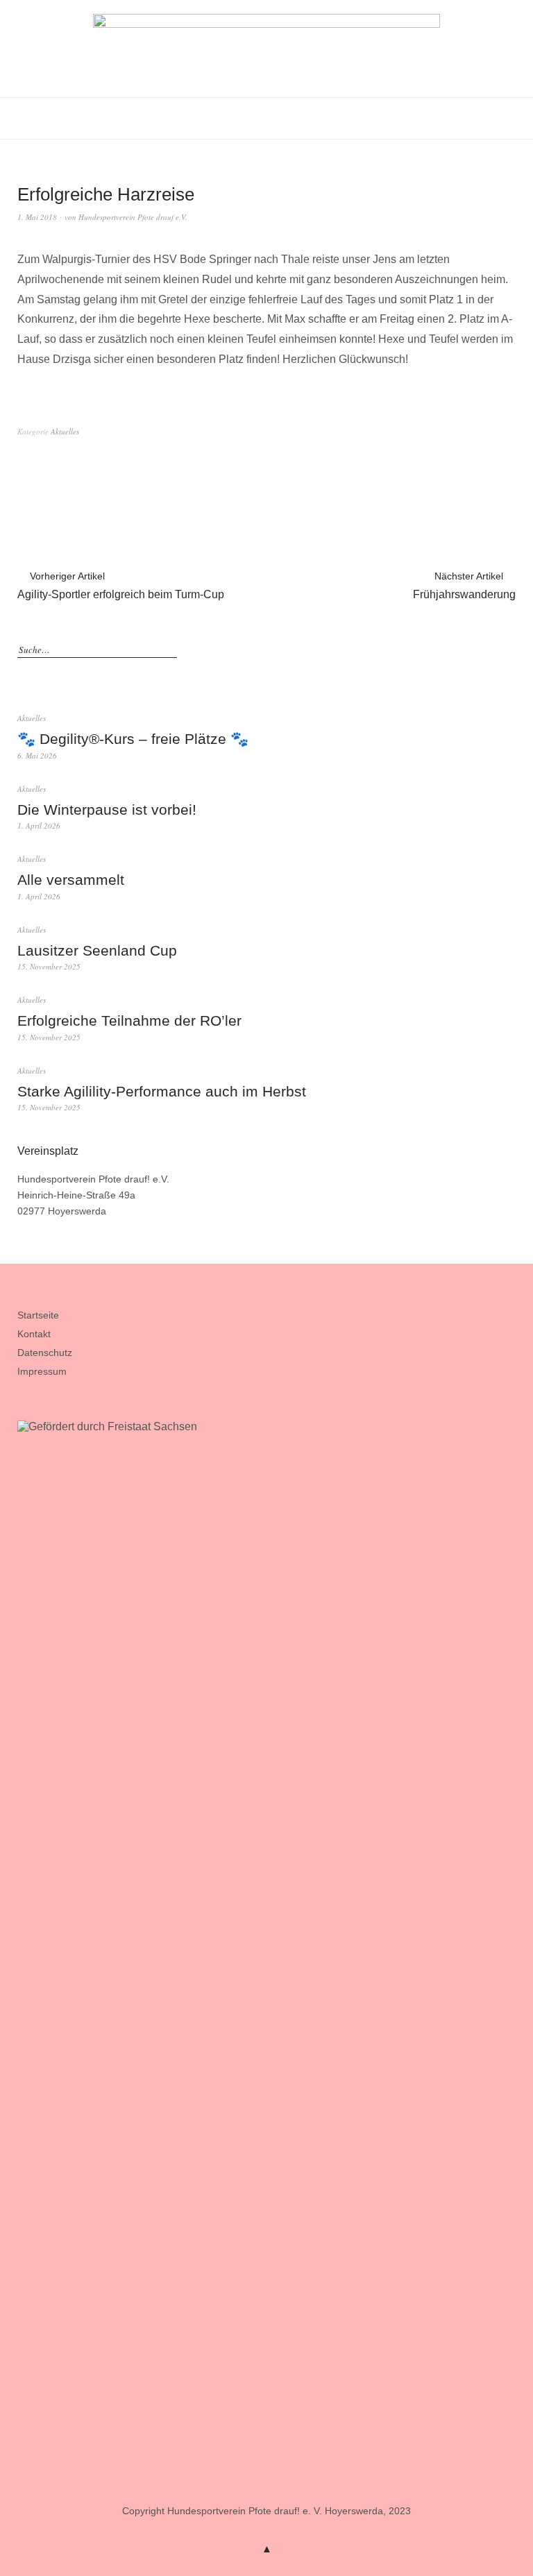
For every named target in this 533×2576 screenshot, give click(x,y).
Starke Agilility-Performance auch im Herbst (162, 1091)
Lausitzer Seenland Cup (97, 950)
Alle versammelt (71, 880)
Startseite (38, 1315)
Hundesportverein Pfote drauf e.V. (133, 217)
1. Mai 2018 (37, 217)
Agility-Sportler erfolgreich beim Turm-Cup (121, 585)
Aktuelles (65, 431)
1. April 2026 (39, 825)
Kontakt (34, 1334)
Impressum (42, 1371)
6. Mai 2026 (37, 755)
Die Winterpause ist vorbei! (107, 810)
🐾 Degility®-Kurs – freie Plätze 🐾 (133, 739)
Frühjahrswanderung (464, 585)
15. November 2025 (49, 966)
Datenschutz (45, 1353)
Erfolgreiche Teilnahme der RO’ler (129, 1020)
